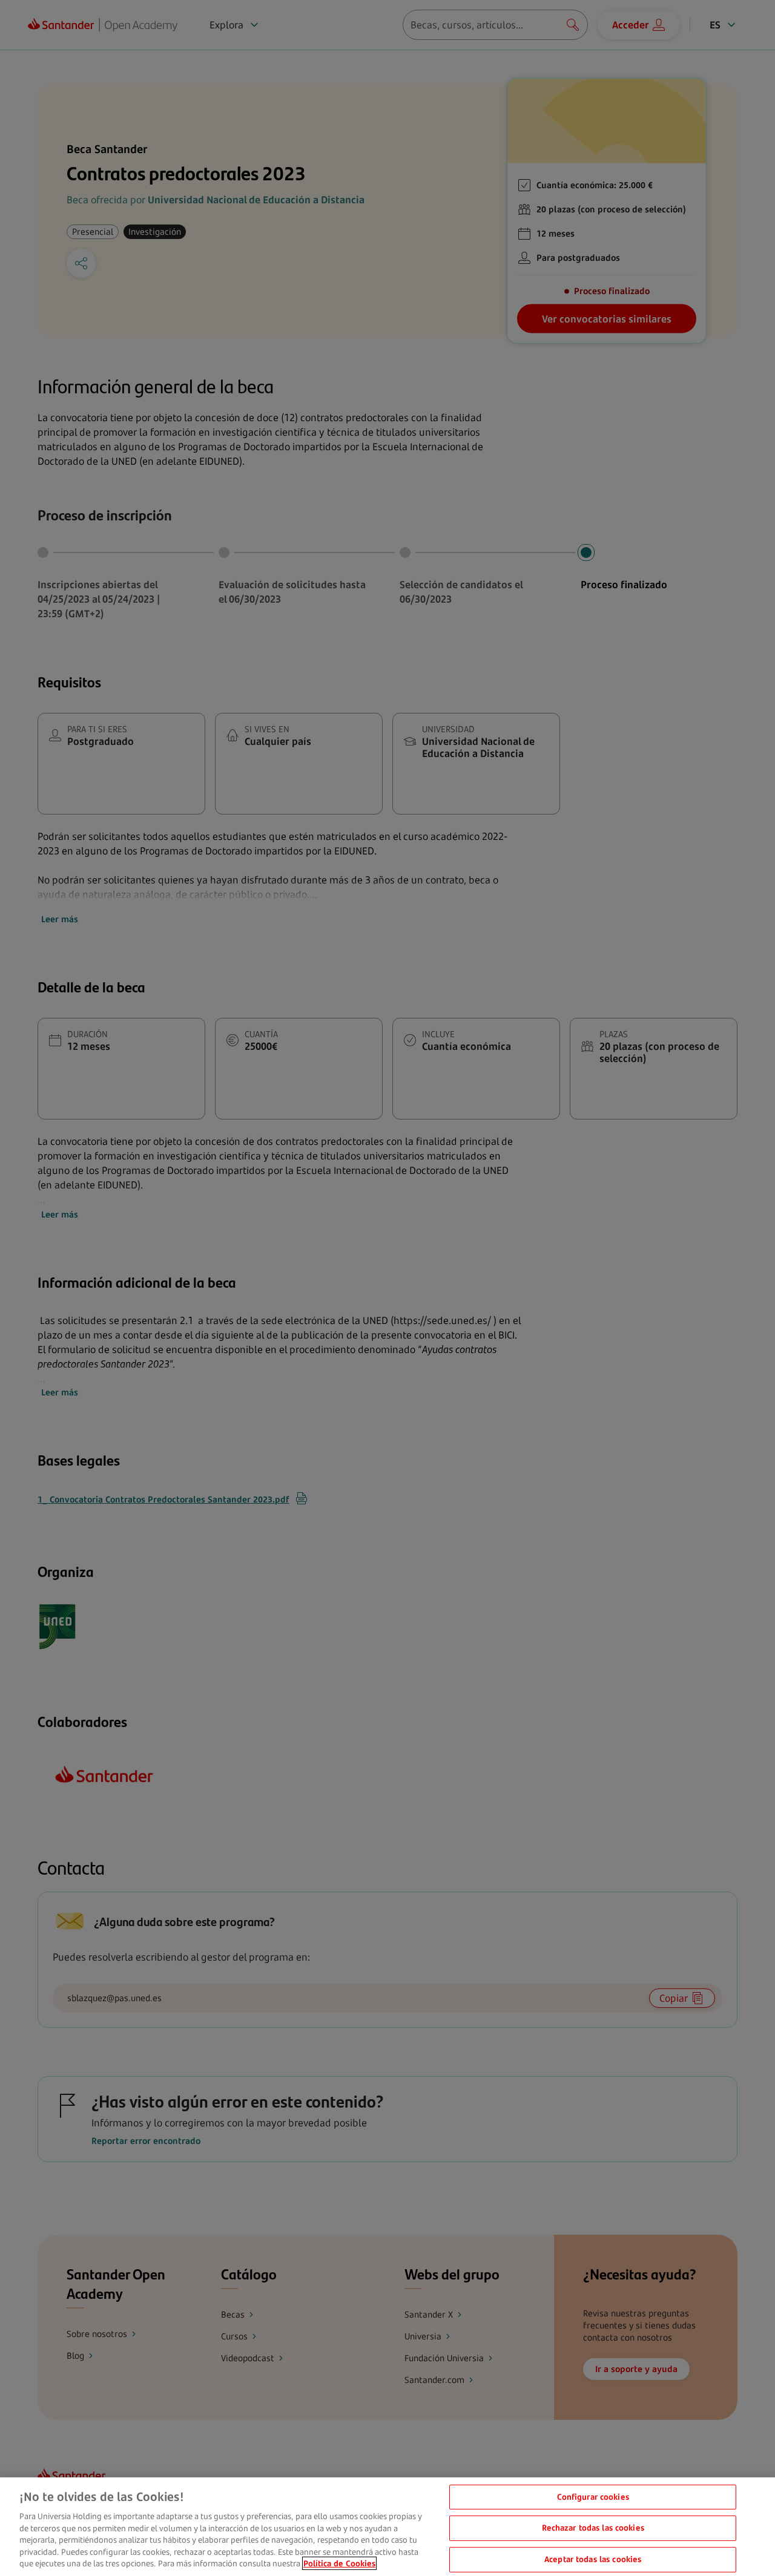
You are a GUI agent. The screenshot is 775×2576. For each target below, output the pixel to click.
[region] (387, 2527)
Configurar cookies (593, 2497)
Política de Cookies (339, 2563)
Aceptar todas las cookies (593, 2559)
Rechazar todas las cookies (593, 2528)
